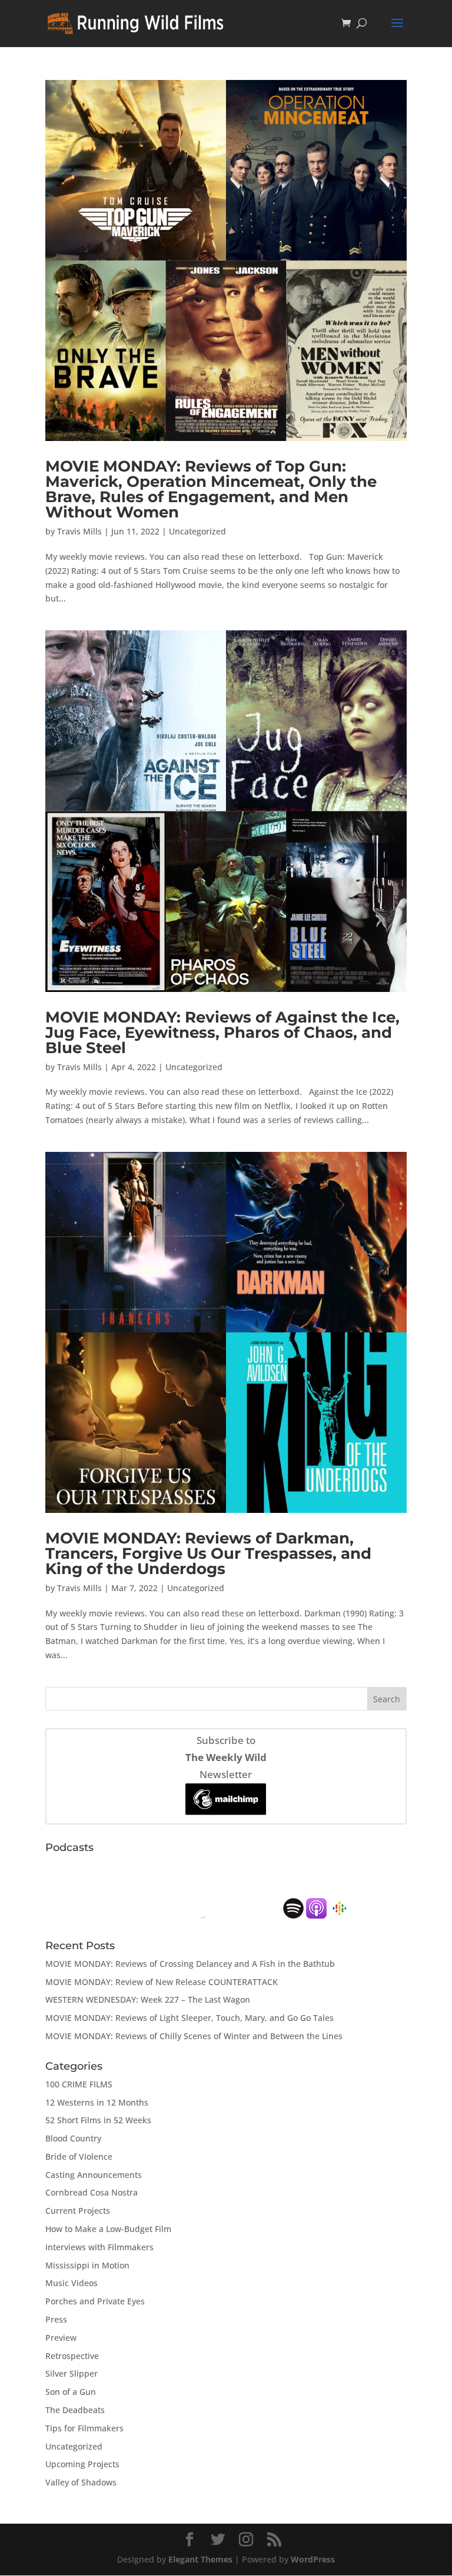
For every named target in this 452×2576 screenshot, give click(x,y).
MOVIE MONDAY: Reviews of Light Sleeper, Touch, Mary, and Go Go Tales (190, 2018)
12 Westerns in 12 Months (97, 2102)
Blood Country (73, 2138)
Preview (61, 2338)
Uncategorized (197, 531)
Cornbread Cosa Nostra (92, 2192)
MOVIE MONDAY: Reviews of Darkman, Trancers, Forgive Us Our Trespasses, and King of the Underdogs (208, 1553)
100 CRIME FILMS (79, 2084)
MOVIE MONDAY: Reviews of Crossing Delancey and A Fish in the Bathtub (190, 1964)
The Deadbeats (75, 2410)
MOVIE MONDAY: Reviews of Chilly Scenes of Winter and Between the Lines (194, 2036)
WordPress (313, 2559)
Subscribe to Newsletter (226, 1757)
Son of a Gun (71, 2392)
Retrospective (72, 2356)
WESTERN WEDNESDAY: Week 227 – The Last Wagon (148, 1999)
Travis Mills (79, 531)
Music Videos (72, 2283)
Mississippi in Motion (87, 2265)
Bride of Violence (79, 2156)
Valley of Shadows (81, 2482)
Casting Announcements (94, 2175)
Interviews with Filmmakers (99, 2247)
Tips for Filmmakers (84, 2428)
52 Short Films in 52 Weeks (98, 2120)
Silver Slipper (72, 2373)
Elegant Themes (200, 2559)
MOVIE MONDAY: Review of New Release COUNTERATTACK (162, 1982)
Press (56, 2319)
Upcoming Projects (82, 2464)
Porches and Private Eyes (95, 2301)
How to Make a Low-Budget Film (108, 2229)
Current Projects (78, 2211)
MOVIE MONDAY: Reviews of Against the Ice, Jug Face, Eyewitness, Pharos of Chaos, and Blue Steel (222, 1033)
